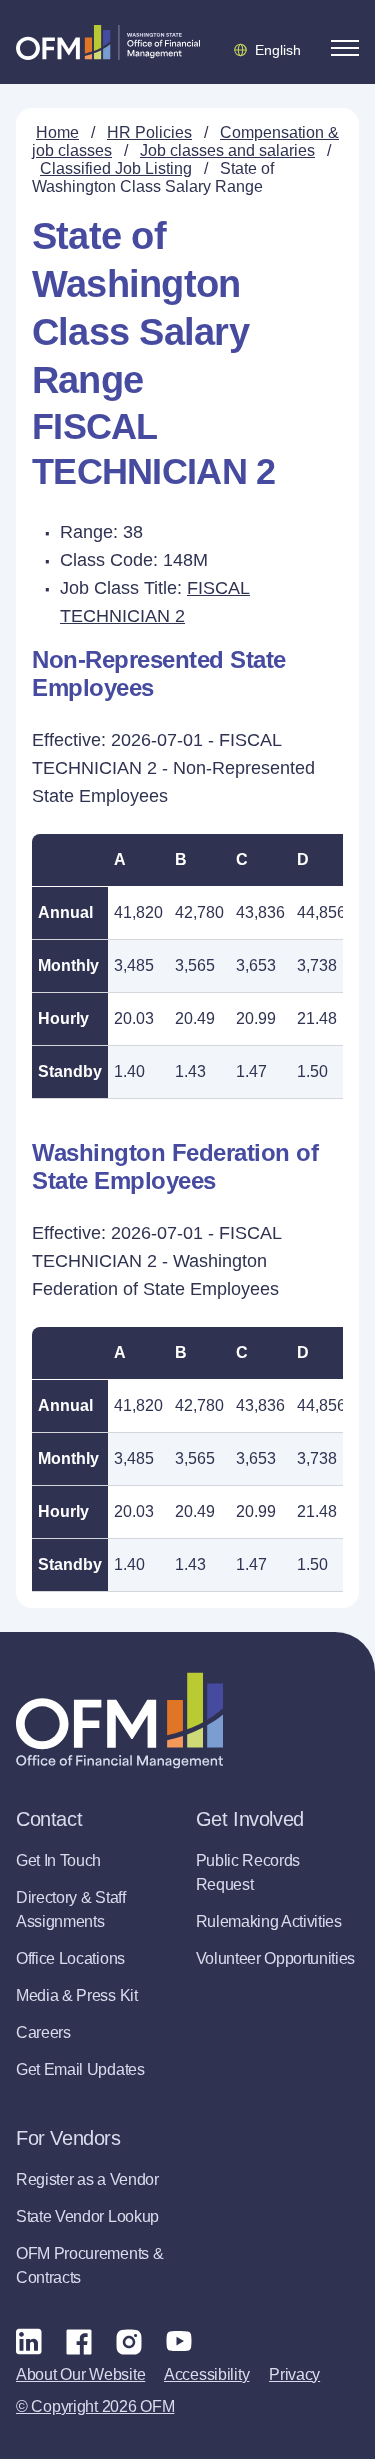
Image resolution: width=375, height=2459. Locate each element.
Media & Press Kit (77, 1995)
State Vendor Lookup (87, 2216)
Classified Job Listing (116, 168)
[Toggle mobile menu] (345, 48)
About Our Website (80, 2374)
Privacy (294, 2374)
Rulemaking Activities (269, 1921)
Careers (43, 2032)
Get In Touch (58, 1860)
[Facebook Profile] (79, 2341)
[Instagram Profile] (129, 2341)
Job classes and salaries (227, 150)
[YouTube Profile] (179, 2341)
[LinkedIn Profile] (29, 2340)
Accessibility (206, 2374)
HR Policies (149, 132)
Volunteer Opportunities (276, 1958)
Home (57, 132)
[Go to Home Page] (108, 42)
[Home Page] (119, 1720)
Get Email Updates (80, 2069)
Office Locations (70, 1958)
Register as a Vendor (87, 2179)
